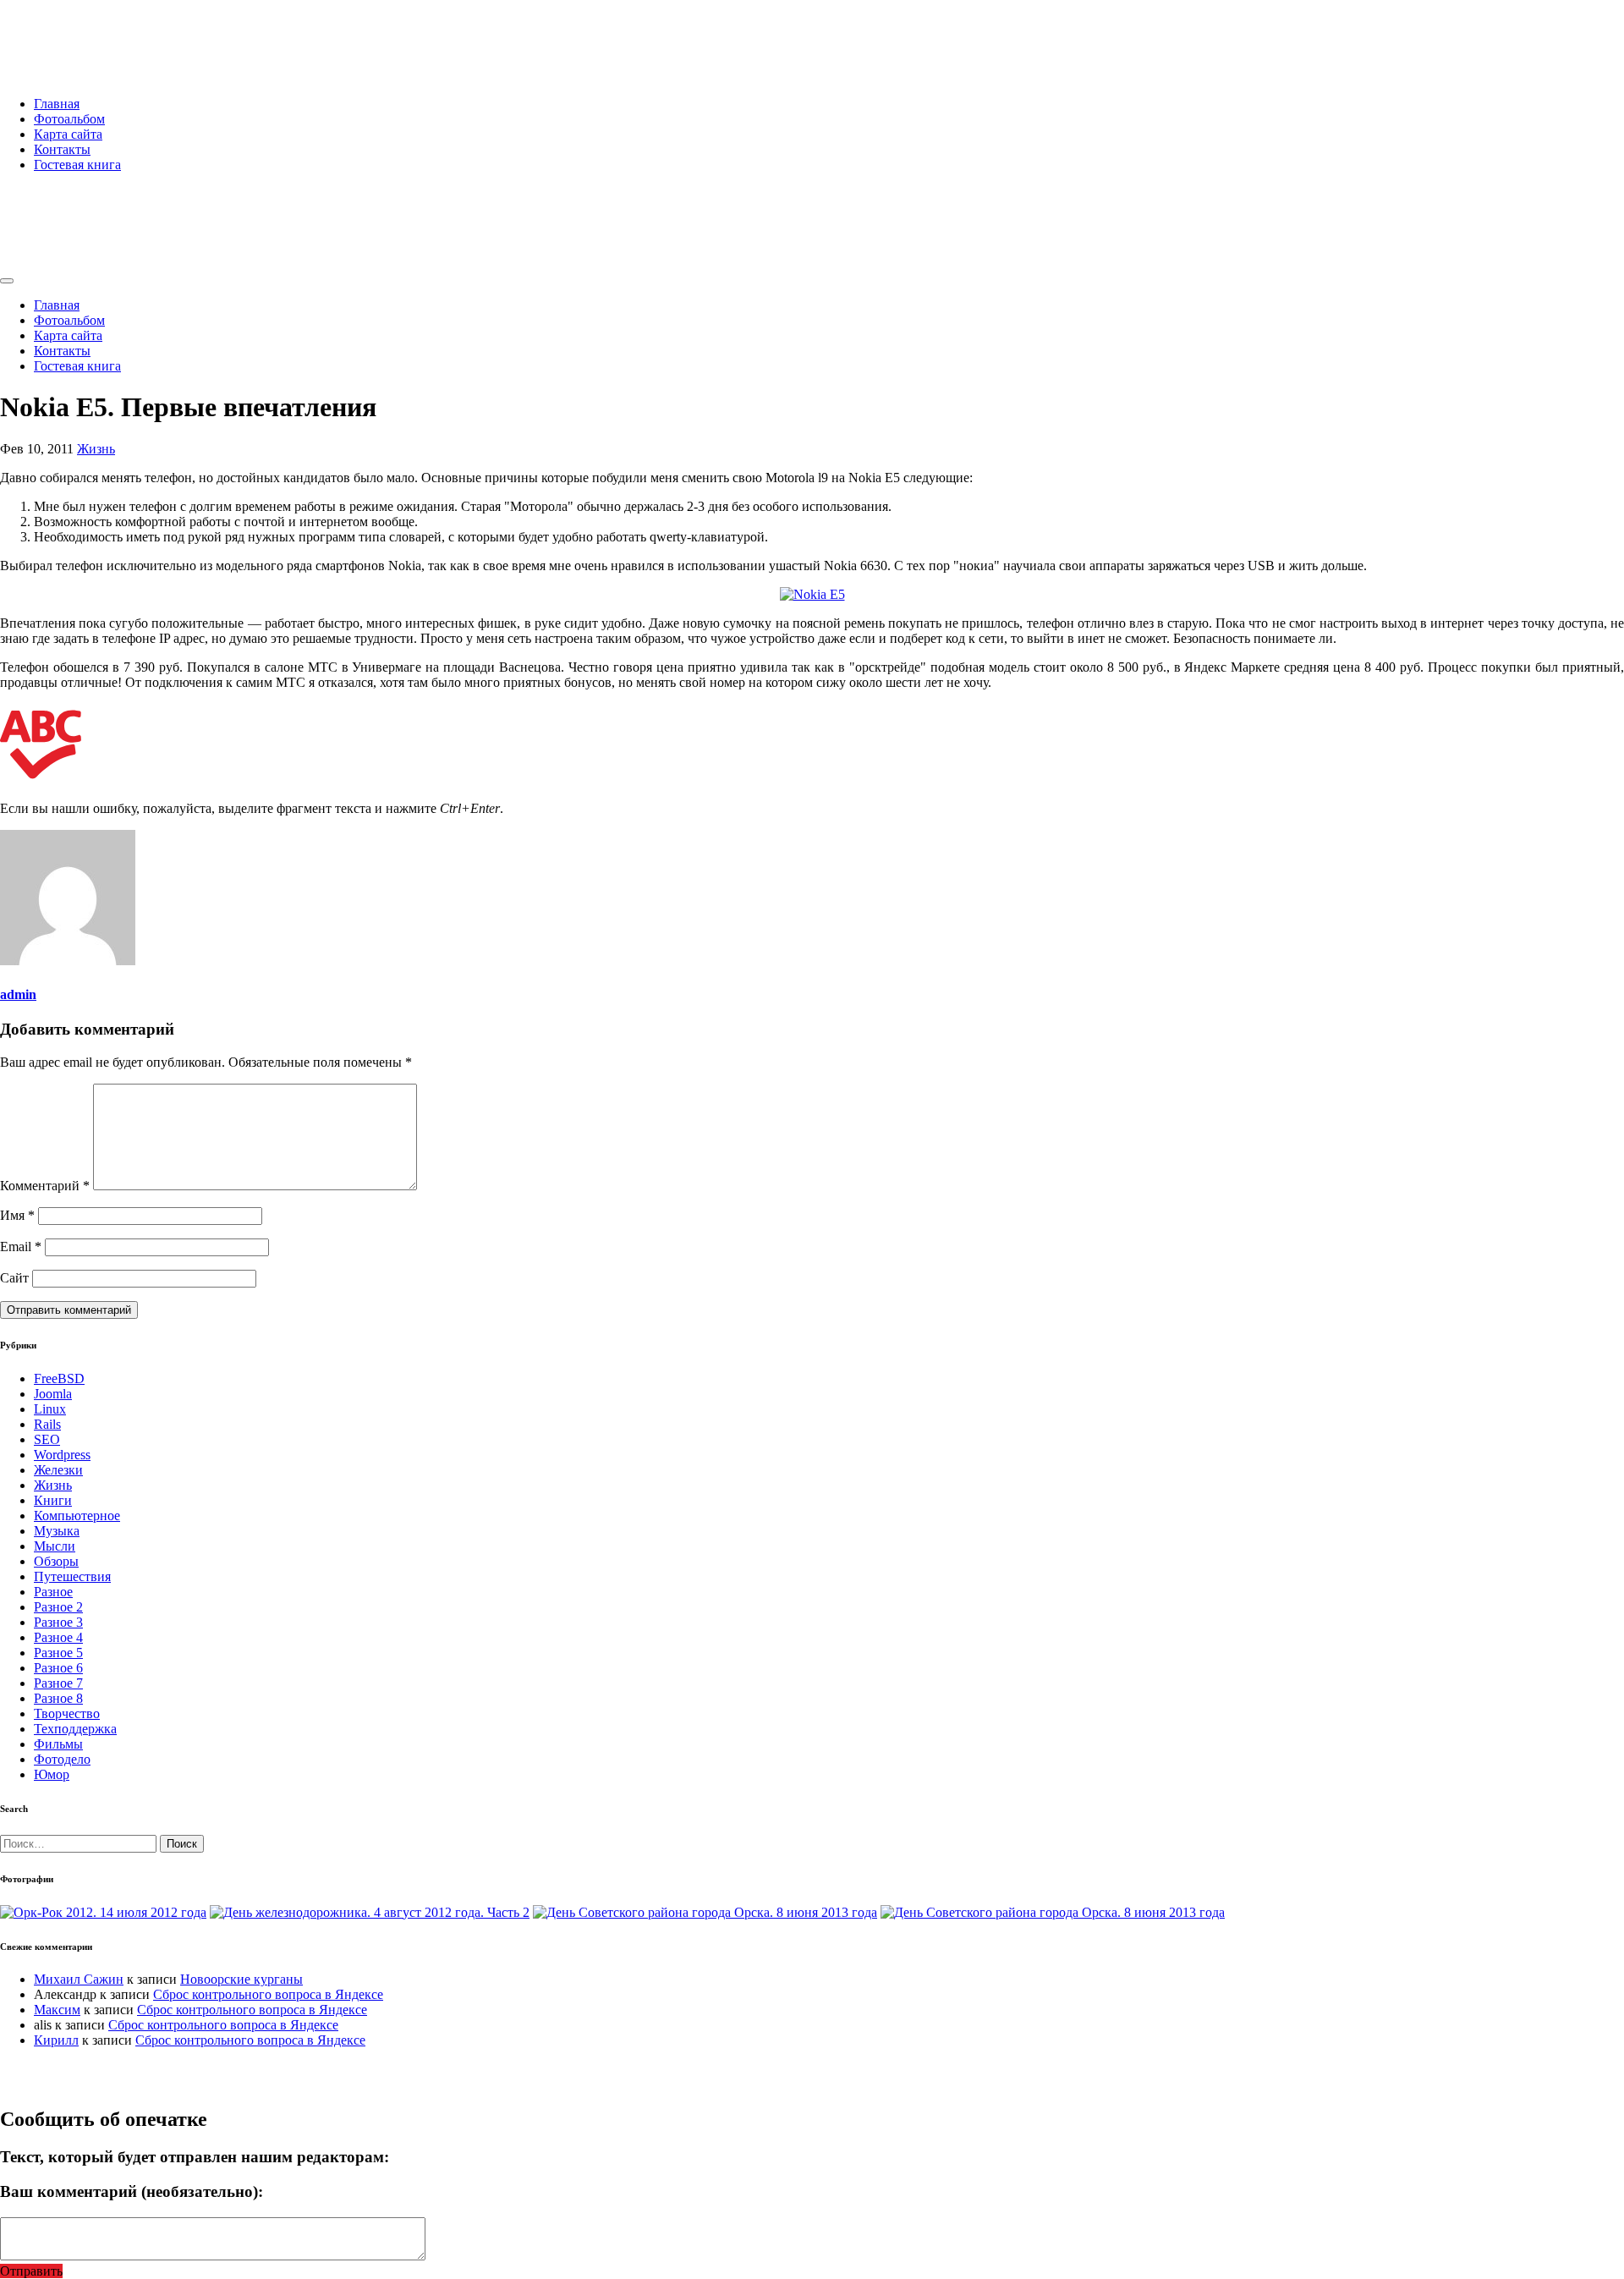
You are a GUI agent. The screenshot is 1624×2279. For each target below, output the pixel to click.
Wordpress (62, 1455)
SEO (47, 1439)
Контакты (62, 149)
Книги (53, 1500)
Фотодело (62, 1759)
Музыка (57, 1531)
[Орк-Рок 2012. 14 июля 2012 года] (103, 1912)
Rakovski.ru (71, 33)
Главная (57, 104)
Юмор (52, 1774)
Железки (58, 1470)
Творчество (67, 1713)
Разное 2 (58, 1607)
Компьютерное (77, 1516)
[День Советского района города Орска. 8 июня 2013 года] (705, 1912)
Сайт (14, 1278)
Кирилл (56, 2040)
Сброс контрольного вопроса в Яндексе (268, 1994)
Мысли (55, 1546)
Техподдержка (75, 1729)
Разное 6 (58, 1668)
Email (21, 1247)
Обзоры (56, 1561)
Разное (53, 1592)
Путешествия (72, 1576)
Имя (17, 1215)
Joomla (53, 1394)
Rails (47, 1424)
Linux (50, 1409)
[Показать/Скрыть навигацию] (7, 281)
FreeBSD (59, 1378)
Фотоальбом (69, 119)
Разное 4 (58, 1637)
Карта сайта (68, 134)
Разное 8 (58, 1698)
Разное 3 (58, 1622)
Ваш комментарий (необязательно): (132, 2191)
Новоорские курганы (241, 1979)
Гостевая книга (77, 165)
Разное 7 (58, 1683)
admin (18, 994)
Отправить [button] (31, 2271)
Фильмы (58, 1744)
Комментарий (45, 1186)
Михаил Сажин (79, 1979)
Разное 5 (58, 1653)
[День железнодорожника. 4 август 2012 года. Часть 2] (370, 1912)
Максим (57, 2010)
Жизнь (96, 449)
